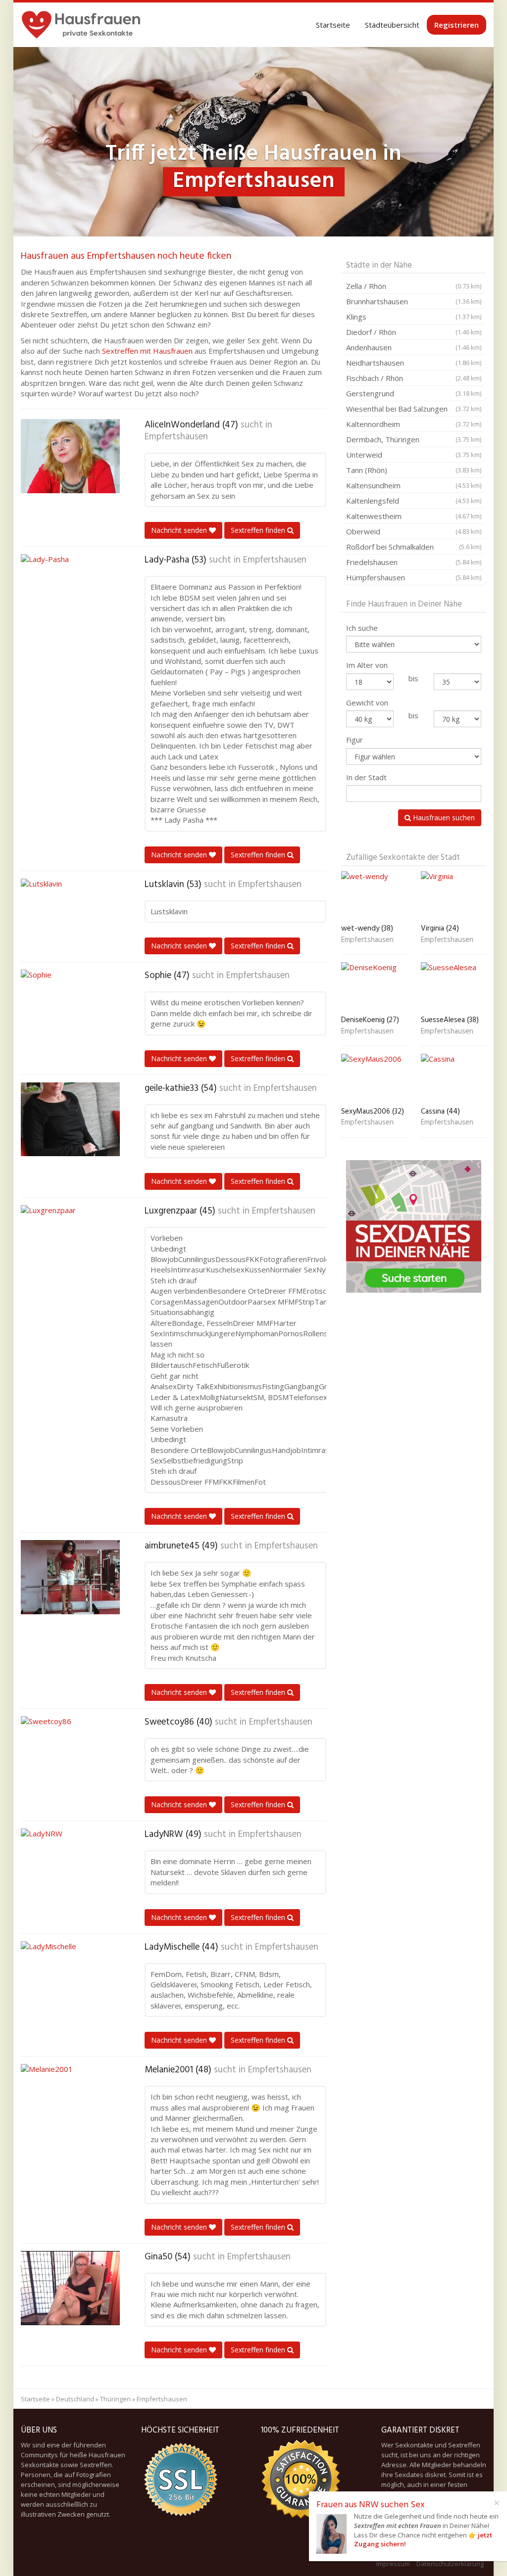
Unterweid (414, 455)
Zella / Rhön (414, 286)
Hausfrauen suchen (443, 818)
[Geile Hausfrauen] (81, 25)
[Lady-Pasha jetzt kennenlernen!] (70, 591)
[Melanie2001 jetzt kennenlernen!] (70, 2101)
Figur (355, 740)
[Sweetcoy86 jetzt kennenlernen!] (70, 1753)
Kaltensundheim (414, 485)
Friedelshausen (414, 562)
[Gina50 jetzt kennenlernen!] (70, 2288)
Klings (414, 317)
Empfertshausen (176, 437)
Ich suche (362, 628)
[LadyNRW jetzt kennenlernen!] (70, 1866)
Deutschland (75, 2399)
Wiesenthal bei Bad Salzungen (414, 409)
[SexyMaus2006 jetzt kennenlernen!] (374, 1078)
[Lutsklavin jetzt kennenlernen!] (70, 916)
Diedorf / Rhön (414, 332)
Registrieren (456, 25)
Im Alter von (367, 665)
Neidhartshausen (414, 363)
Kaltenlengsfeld (414, 501)
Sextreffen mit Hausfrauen (147, 351)
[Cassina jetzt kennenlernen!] (454, 1078)
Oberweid (414, 531)
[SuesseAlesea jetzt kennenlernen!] (454, 987)
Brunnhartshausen (414, 301)
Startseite (333, 25)
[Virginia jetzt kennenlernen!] (454, 896)
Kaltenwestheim (414, 516)
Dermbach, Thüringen (414, 439)
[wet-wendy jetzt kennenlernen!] (374, 896)
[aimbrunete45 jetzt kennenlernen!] (70, 1577)
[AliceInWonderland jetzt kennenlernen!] (70, 456)
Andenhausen (414, 347)
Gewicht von (367, 703)
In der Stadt (366, 777)
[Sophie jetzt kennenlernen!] (70, 1007)
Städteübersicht (392, 25)
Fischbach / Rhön (414, 378)
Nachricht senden (180, 530)
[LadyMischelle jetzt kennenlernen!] (70, 1978)
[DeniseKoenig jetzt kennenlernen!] (374, 987)
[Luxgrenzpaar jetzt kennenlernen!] (70, 1242)
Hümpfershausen (414, 577)
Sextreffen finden (259, 530)
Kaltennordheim (414, 424)
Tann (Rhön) (414, 470)
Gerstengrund (414, 393)
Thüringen (115, 2399)
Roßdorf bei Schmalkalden (414, 547)
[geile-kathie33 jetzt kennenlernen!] (70, 1120)
